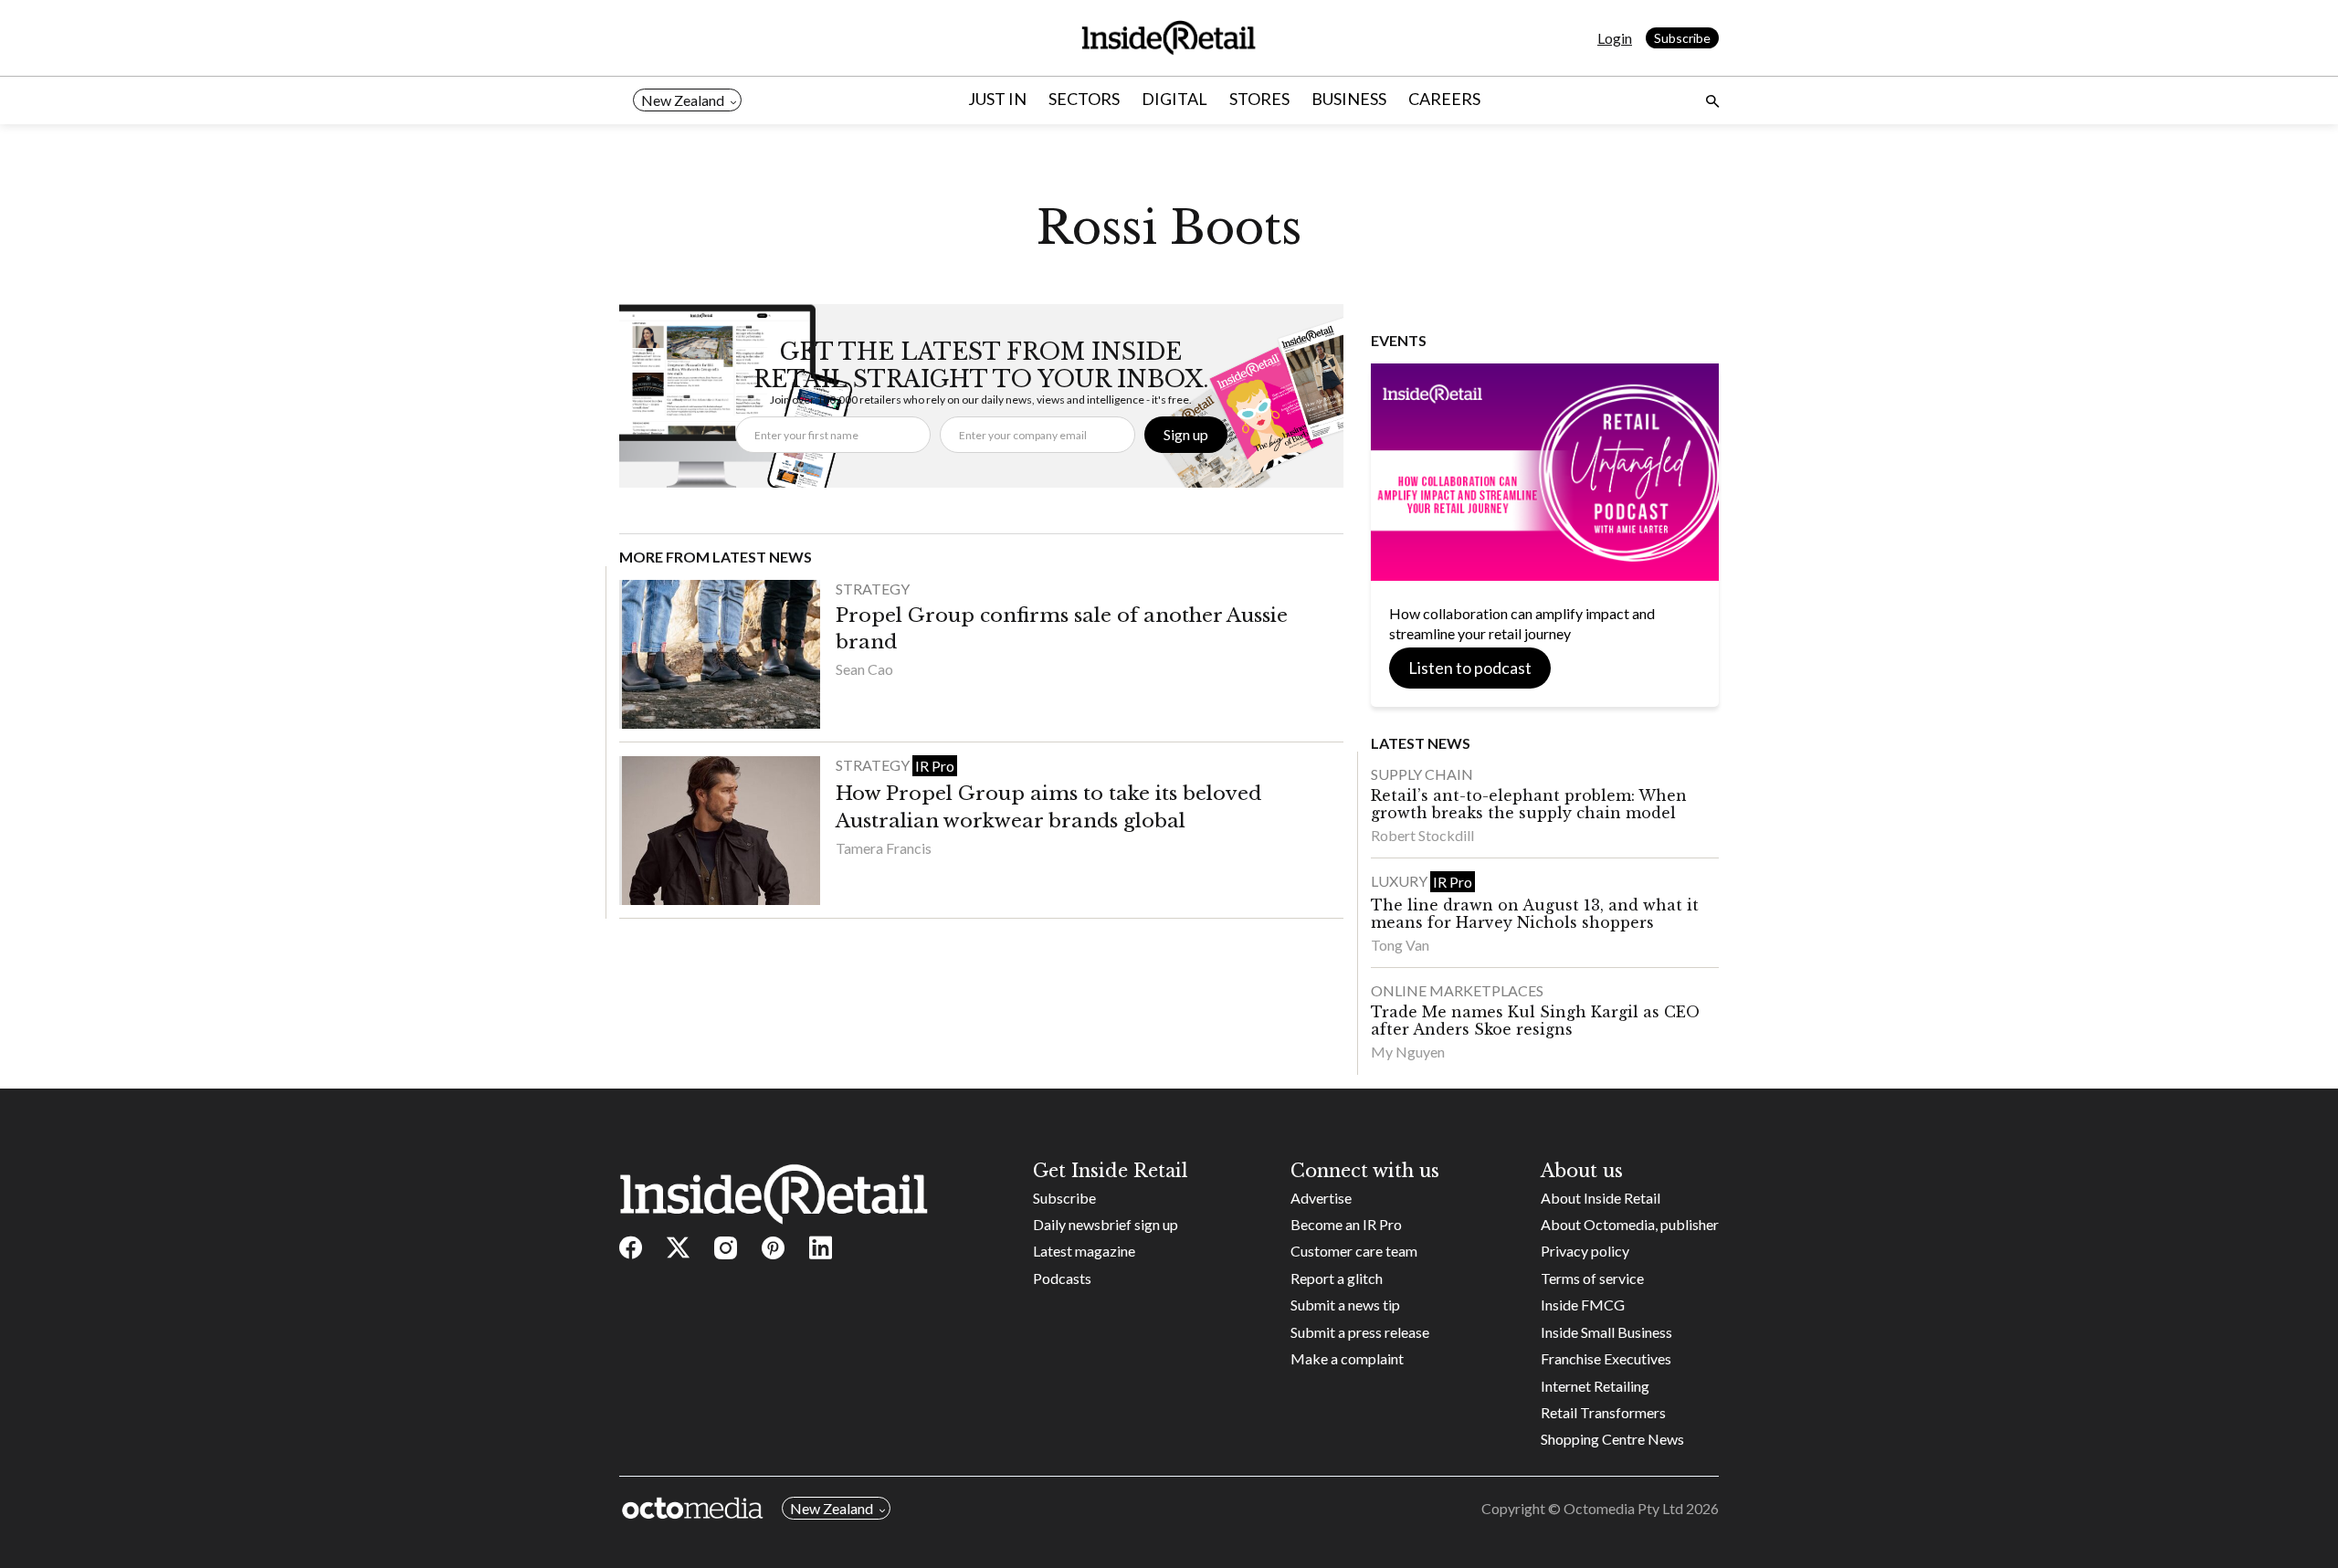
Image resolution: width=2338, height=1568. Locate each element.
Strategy (873, 589)
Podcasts (1062, 1278)
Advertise (1321, 1198)
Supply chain (1422, 774)
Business (1349, 99)
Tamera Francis (884, 848)
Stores (1259, 99)
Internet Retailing (1595, 1386)
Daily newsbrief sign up (1106, 1224)
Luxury (1401, 881)
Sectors (1084, 99)
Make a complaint (1347, 1358)
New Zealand (683, 100)
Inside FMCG (1583, 1305)
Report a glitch (1337, 1278)
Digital (1174, 99)
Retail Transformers (1603, 1412)
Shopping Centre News (1612, 1439)
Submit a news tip (1345, 1305)
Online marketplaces (1457, 990)
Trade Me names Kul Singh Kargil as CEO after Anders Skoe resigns (1535, 1021)
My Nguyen (1408, 1052)
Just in (997, 99)
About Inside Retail (1601, 1198)
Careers (1444, 99)
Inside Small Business (1606, 1332)
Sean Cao (864, 669)
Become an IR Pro (1346, 1224)
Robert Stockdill (1422, 835)
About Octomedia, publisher (1630, 1224)
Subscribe (1682, 38)
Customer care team (1354, 1251)
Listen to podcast (1470, 668)
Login (1615, 38)
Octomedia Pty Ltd (1623, 1508)
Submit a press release (1360, 1332)
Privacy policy (1585, 1251)
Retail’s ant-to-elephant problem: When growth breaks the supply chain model (1529, 804)
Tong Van (1400, 945)
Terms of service (1592, 1278)
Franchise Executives (1606, 1358)
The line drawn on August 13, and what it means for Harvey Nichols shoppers (1535, 914)
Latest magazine (1084, 1251)
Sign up (1186, 434)
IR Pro (935, 766)
